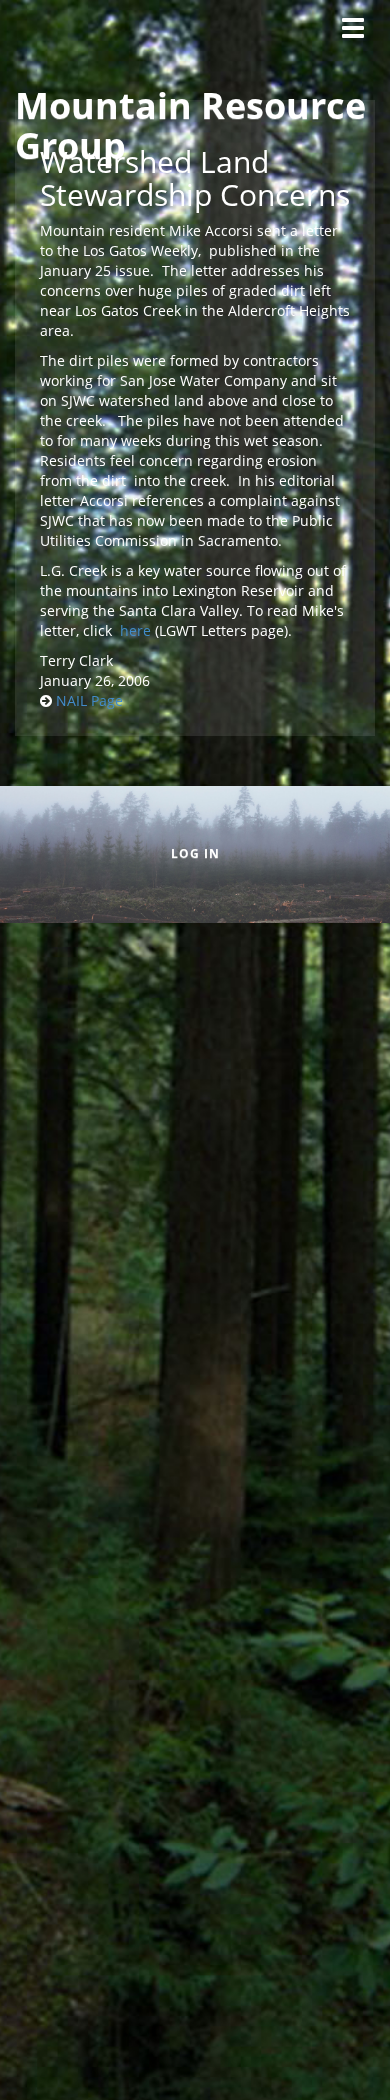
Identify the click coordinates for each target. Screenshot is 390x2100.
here (135, 630)
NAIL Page (89, 700)
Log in (195, 853)
